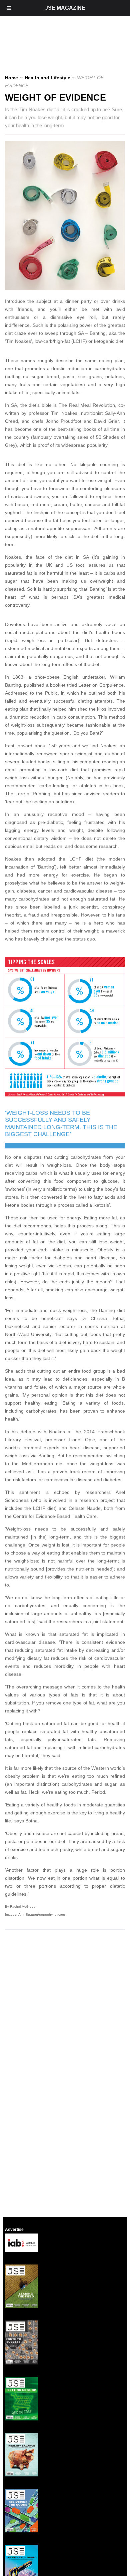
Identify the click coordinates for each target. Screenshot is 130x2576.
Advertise (14, 2230)
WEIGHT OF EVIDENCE (55, 98)
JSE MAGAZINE (65, 8)
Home (11, 78)
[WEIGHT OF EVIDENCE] (67, 289)
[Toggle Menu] (9, 8)
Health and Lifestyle (47, 78)
